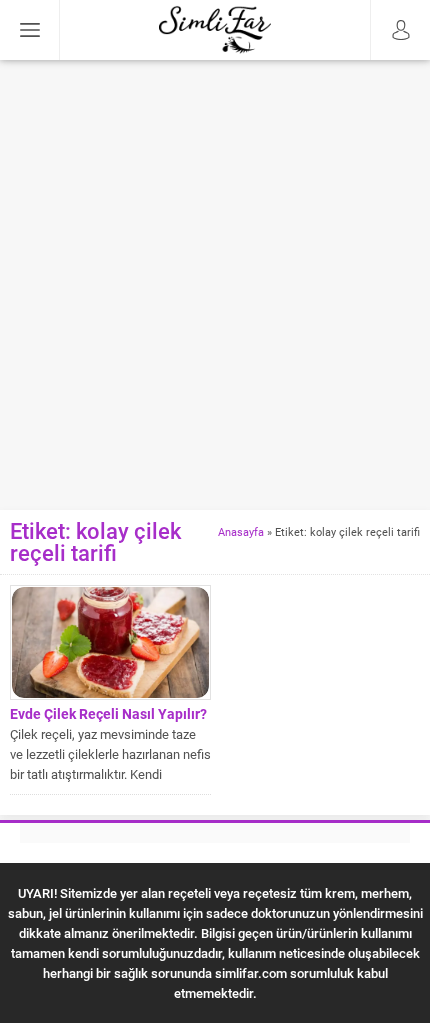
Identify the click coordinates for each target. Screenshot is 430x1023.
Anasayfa (241, 531)
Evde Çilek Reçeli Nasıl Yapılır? (108, 713)
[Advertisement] (215, 285)
